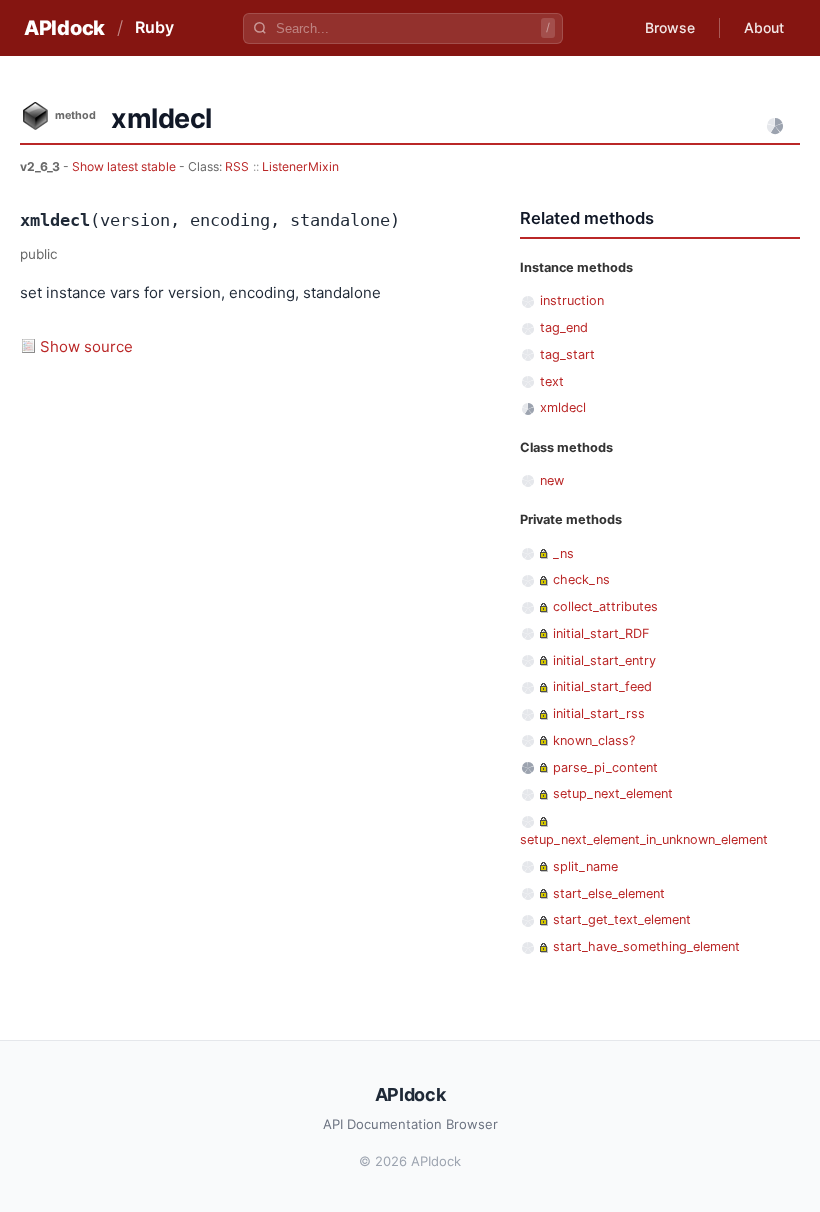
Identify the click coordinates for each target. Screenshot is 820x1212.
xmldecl (563, 407)
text (552, 381)
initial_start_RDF (601, 633)
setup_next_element (613, 793)
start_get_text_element (622, 919)
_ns (563, 553)
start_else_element (609, 893)
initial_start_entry (604, 660)
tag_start (567, 354)
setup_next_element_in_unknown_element (644, 839)
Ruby (154, 27)
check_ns (581, 579)
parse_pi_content (605, 767)
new (552, 480)
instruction (572, 300)
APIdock (64, 28)
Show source (86, 346)
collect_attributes (605, 606)
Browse (670, 27)
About (764, 27)
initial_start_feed (602, 686)
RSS (237, 166)
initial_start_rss (599, 713)
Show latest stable (125, 166)
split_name (585, 866)
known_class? (594, 740)
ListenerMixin (300, 166)
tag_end (564, 327)
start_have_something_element (646, 946)
